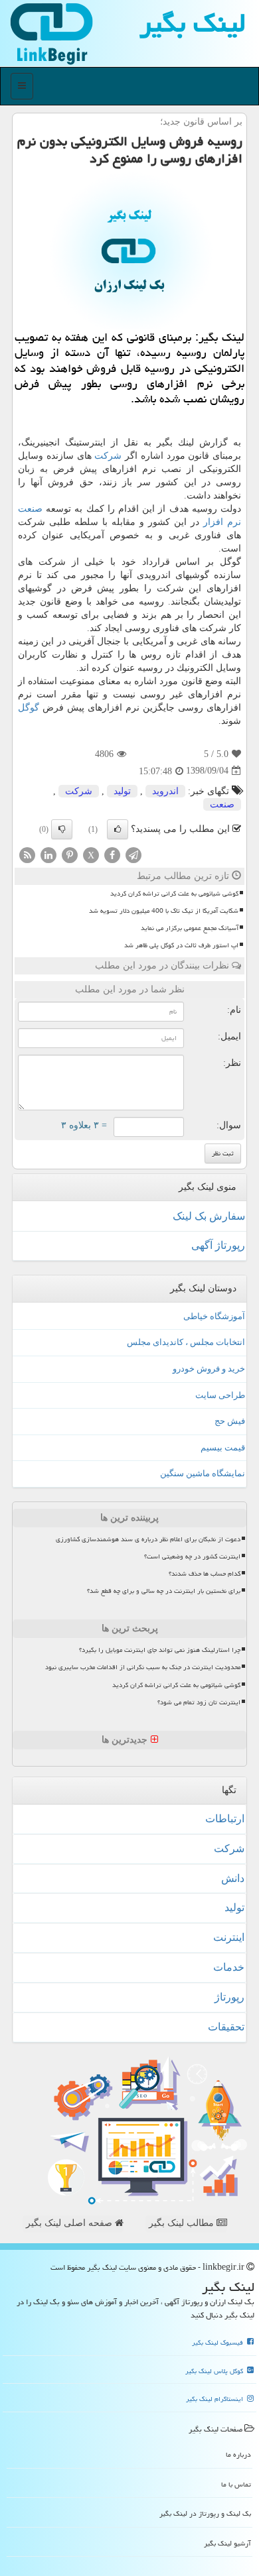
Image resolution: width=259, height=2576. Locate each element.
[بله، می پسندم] (118, 829)
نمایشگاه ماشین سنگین (203, 1473)
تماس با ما (236, 2484)
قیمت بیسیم (223, 1447)
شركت (108, 456)
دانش (233, 1878)
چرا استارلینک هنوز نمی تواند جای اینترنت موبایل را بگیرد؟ (160, 1650)
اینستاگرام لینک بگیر (216, 2399)
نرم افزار (222, 522)
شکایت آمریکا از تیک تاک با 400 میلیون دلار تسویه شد (164, 911)
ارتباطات (225, 1819)
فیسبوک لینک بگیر (218, 2343)
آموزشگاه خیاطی (214, 1316)
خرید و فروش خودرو (209, 1369)
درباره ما (238, 2454)
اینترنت (229, 1937)
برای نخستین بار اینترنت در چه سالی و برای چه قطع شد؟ (164, 1591)
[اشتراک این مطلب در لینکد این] (48, 854)
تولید (122, 791)
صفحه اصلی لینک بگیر (70, 2223)
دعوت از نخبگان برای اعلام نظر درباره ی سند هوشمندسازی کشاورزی (148, 1539)
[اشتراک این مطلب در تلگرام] (133, 854)
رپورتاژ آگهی (218, 1245)
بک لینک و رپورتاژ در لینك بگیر (205, 2513)
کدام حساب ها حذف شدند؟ (205, 1574)
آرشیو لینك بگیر (227, 2543)
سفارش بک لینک (209, 1216)
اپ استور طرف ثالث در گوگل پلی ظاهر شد (181, 945)
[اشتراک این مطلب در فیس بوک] (112, 854)
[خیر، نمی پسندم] (62, 829)
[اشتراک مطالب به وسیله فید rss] (27, 854)
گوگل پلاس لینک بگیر (215, 2371)
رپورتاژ (229, 1997)
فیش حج (230, 1421)
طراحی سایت (220, 1395)
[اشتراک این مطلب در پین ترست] (70, 854)
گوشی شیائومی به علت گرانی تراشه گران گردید (174, 894)
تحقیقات (226, 2027)
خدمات (229, 1967)
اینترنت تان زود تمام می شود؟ (199, 1702)
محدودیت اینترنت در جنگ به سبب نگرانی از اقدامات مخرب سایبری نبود (143, 1667)
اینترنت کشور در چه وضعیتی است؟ (192, 1556)
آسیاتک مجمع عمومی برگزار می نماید (190, 928)
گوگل (29, 708)
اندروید (165, 791)
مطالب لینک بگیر (183, 2223)
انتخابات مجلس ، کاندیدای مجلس (186, 1342)
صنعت (30, 509)
